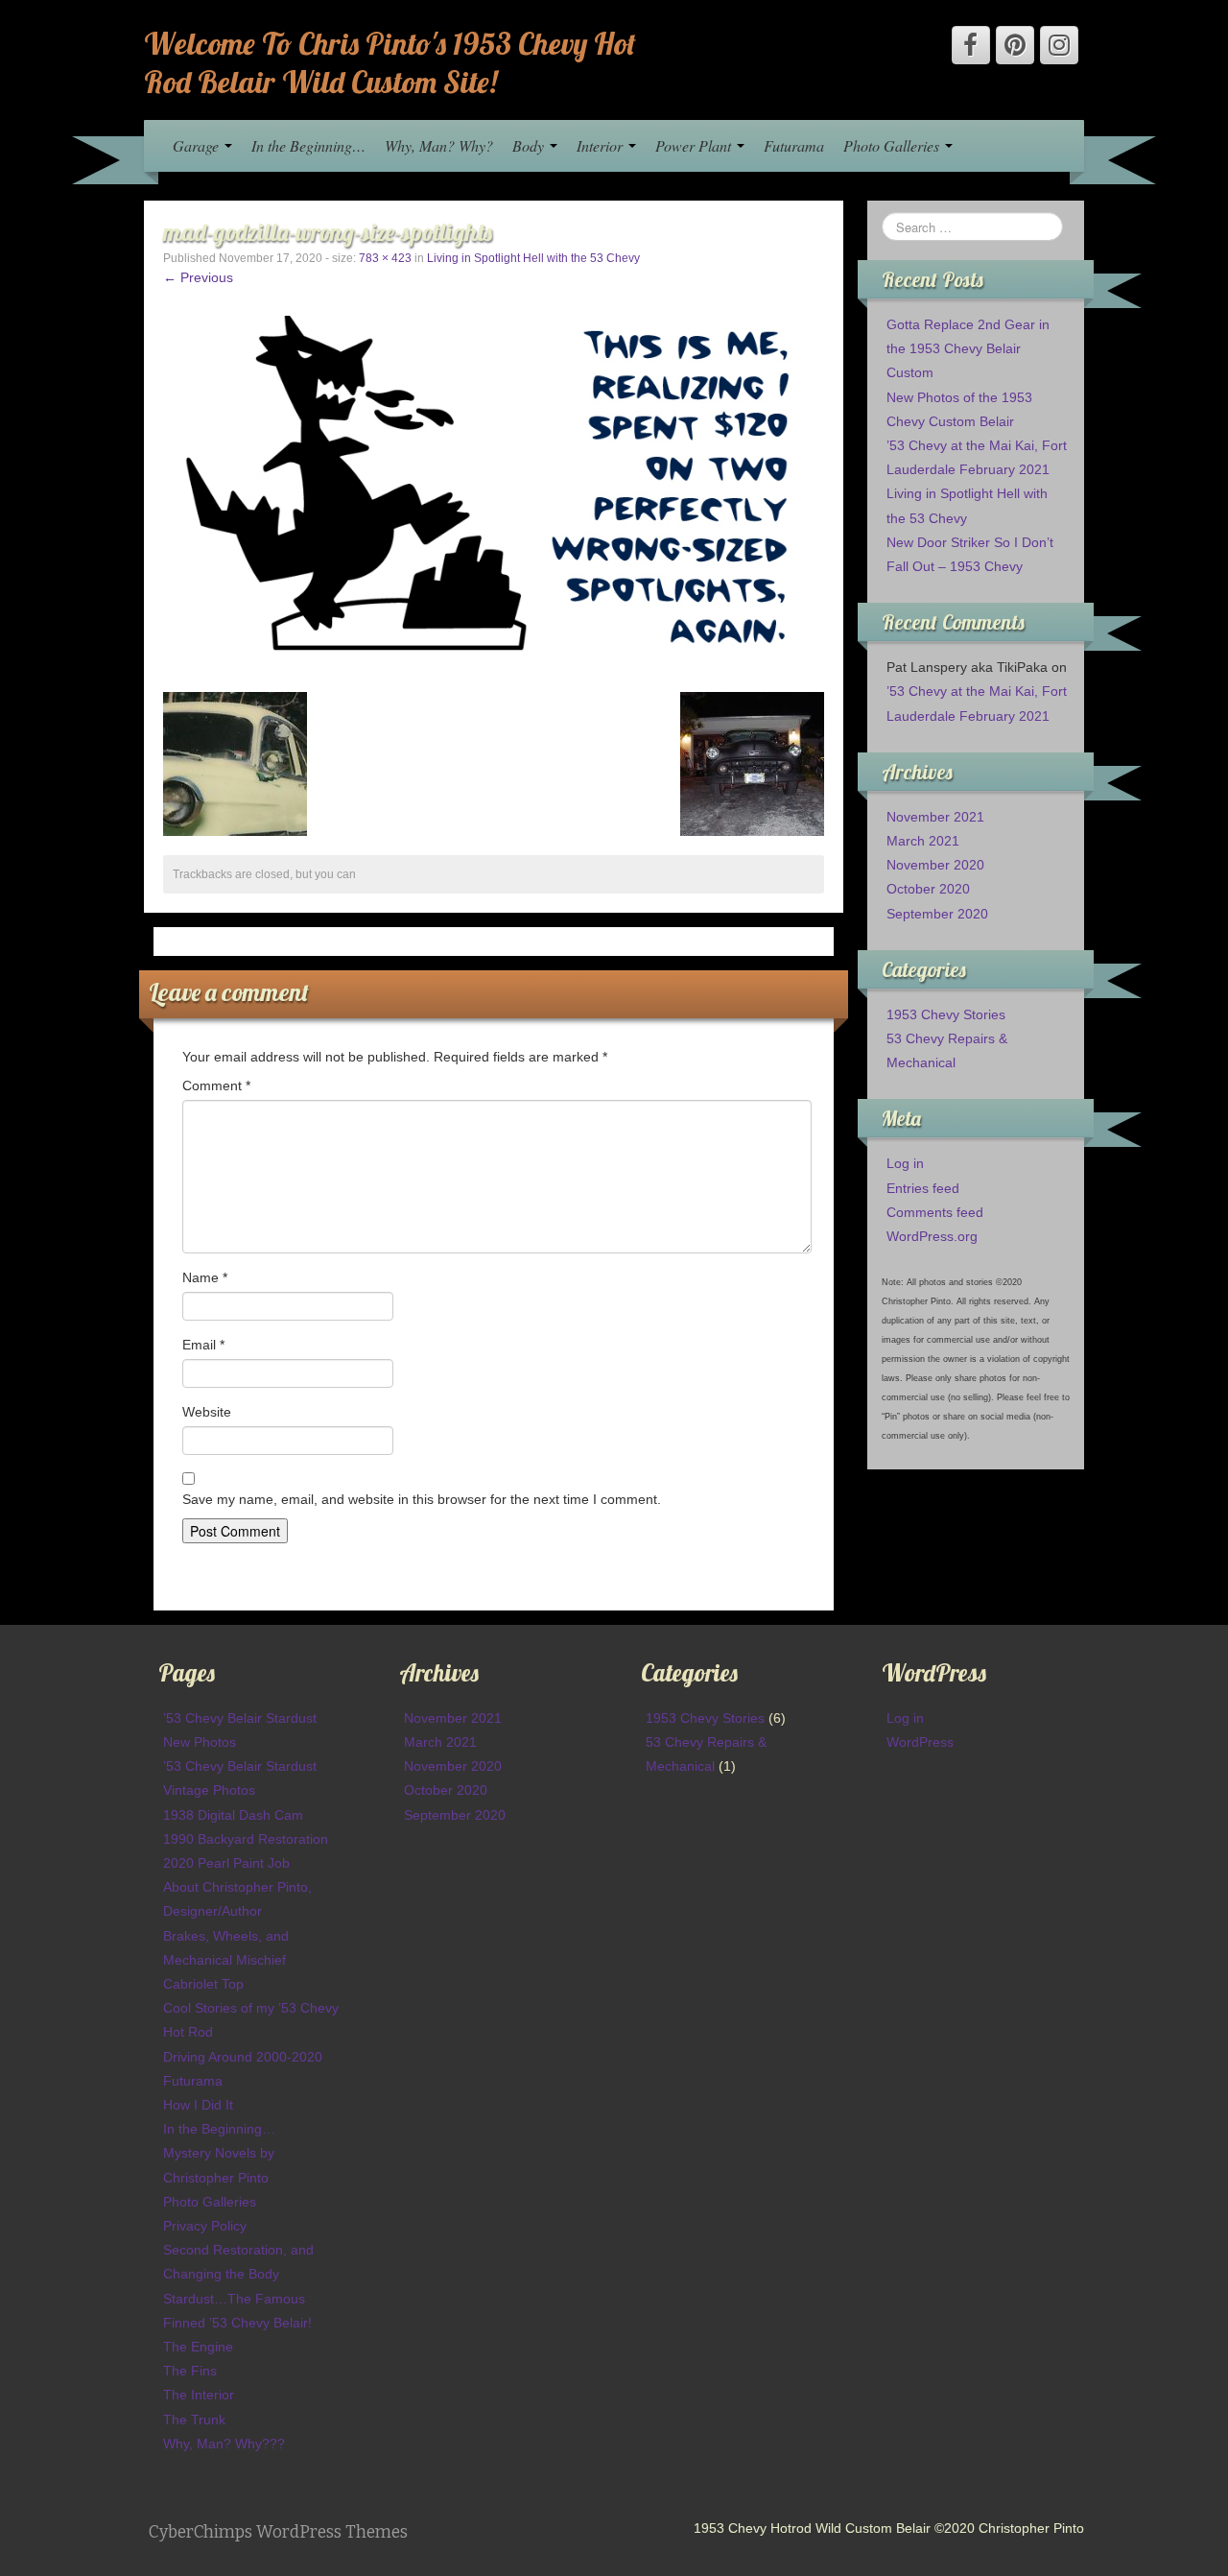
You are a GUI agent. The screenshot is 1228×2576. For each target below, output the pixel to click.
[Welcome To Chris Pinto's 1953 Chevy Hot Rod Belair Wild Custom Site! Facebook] (971, 45)
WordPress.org (932, 1236)
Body (530, 145)
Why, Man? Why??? (224, 2444)
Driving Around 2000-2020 (243, 2057)
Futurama (794, 145)
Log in (905, 1163)
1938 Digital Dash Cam (233, 1815)
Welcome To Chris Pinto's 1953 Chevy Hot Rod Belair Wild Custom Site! (390, 62)
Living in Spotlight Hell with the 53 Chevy (533, 258)
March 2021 (923, 841)
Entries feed (923, 1188)
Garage (198, 145)
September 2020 (937, 914)
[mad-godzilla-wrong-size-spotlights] (494, 493)
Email (203, 1345)
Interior (602, 145)
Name (205, 1277)
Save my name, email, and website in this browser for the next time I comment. (422, 1499)
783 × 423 (385, 258)
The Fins (190, 2371)
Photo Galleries (893, 145)
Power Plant (695, 145)
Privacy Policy (205, 2226)
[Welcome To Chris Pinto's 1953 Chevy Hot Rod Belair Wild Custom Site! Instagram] (1059, 45)
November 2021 (935, 817)
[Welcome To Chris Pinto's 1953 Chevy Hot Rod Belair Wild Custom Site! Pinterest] (1015, 45)
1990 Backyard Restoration (246, 1839)
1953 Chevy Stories (946, 1014)
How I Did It (198, 2105)
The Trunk (194, 2420)
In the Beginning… (308, 145)
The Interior (199, 2395)
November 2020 (935, 865)
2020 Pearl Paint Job (226, 1863)
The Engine (198, 2347)
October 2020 (928, 889)
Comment (216, 1085)
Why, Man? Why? (439, 145)
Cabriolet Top (203, 1984)
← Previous (198, 277)
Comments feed (935, 1212)
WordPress (920, 1742)
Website (207, 1412)
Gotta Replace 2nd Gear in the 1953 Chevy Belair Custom (968, 348)
